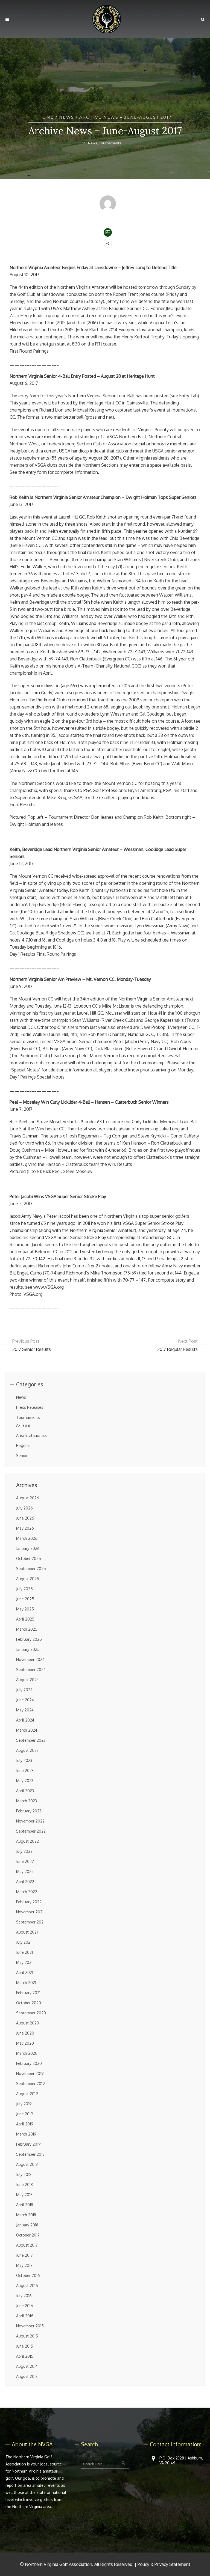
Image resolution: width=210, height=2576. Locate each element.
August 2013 (27, 2376)
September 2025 (31, 1569)
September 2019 (30, 2084)
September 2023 (31, 1740)
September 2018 (30, 2154)
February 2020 (29, 2063)
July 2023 (24, 1760)
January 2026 (28, 1548)
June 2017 (24, 2255)
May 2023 (25, 1781)
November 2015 (30, 2326)
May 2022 (25, 1871)
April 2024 (25, 1720)
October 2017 (28, 2235)
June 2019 (25, 2114)
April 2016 (25, 2316)
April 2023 (25, 1791)
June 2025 (25, 1599)
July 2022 (24, 1851)
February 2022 (29, 1902)
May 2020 (25, 2043)
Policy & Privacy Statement (164, 2564)
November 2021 (30, 1912)
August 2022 (27, 1841)
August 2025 (28, 1579)
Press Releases (30, 1407)
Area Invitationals (31, 1435)
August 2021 (27, 1932)
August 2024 (27, 1680)
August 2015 (27, 2336)
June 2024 (25, 1700)
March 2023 (27, 1801)
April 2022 (25, 1882)
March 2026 (27, 1538)
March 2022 (27, 1892)
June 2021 (24, 1952)
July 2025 (24, 1589)
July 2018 (24, 2174)
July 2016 (24, 2296)
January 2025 (28, 1649)
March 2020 (27, 2053)
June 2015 (25, 2346)
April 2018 (25, 2205)
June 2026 (25, 1518)
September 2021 (30, 1922)
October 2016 (28, 2275)
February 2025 (29, 1639)
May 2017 (24, 2265)
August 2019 (27, 2094)
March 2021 (26, 1983)
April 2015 (25, 2356)
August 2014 (27, 2366)
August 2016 (27, 2285)
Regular (23, 1445)
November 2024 (30, 1659)
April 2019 (25, 2124)
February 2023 (29, 1811)
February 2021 (28, 1993)
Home (46, 117)
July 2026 (24, 1508)
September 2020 (31, 2013)
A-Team (23, 1425)
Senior (22, 1456)
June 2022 (25, 1861)
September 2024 (31, 1670)
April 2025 (25, 1619)
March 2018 (26, 2215)
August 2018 (27, 2164)
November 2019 (30, 2073)
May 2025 (25, 1609)
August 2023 (27, 1750)
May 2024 (25, 1710)
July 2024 (24, 1690)
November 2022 (30, 1821)
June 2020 (25, 2033)
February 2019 (28, 2144)
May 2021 (24, 1962)
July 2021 (24, 1942)
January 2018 (27, 2225)
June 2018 (24, 2185)
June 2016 (25, 2306)
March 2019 (26, 2134)
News (67, 117)
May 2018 (24, 2195)
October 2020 (29, 2003)
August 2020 (28, 2023)
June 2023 (25, 1771)
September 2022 (31, 1831)
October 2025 (29, 1558)
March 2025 (27, 1629)
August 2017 (27, 2245)
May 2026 (25, 1528)
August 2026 (28, 1498)
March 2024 (27, 1730)
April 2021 (25, 1972)
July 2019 (24, 2104)
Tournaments (110, 143)
